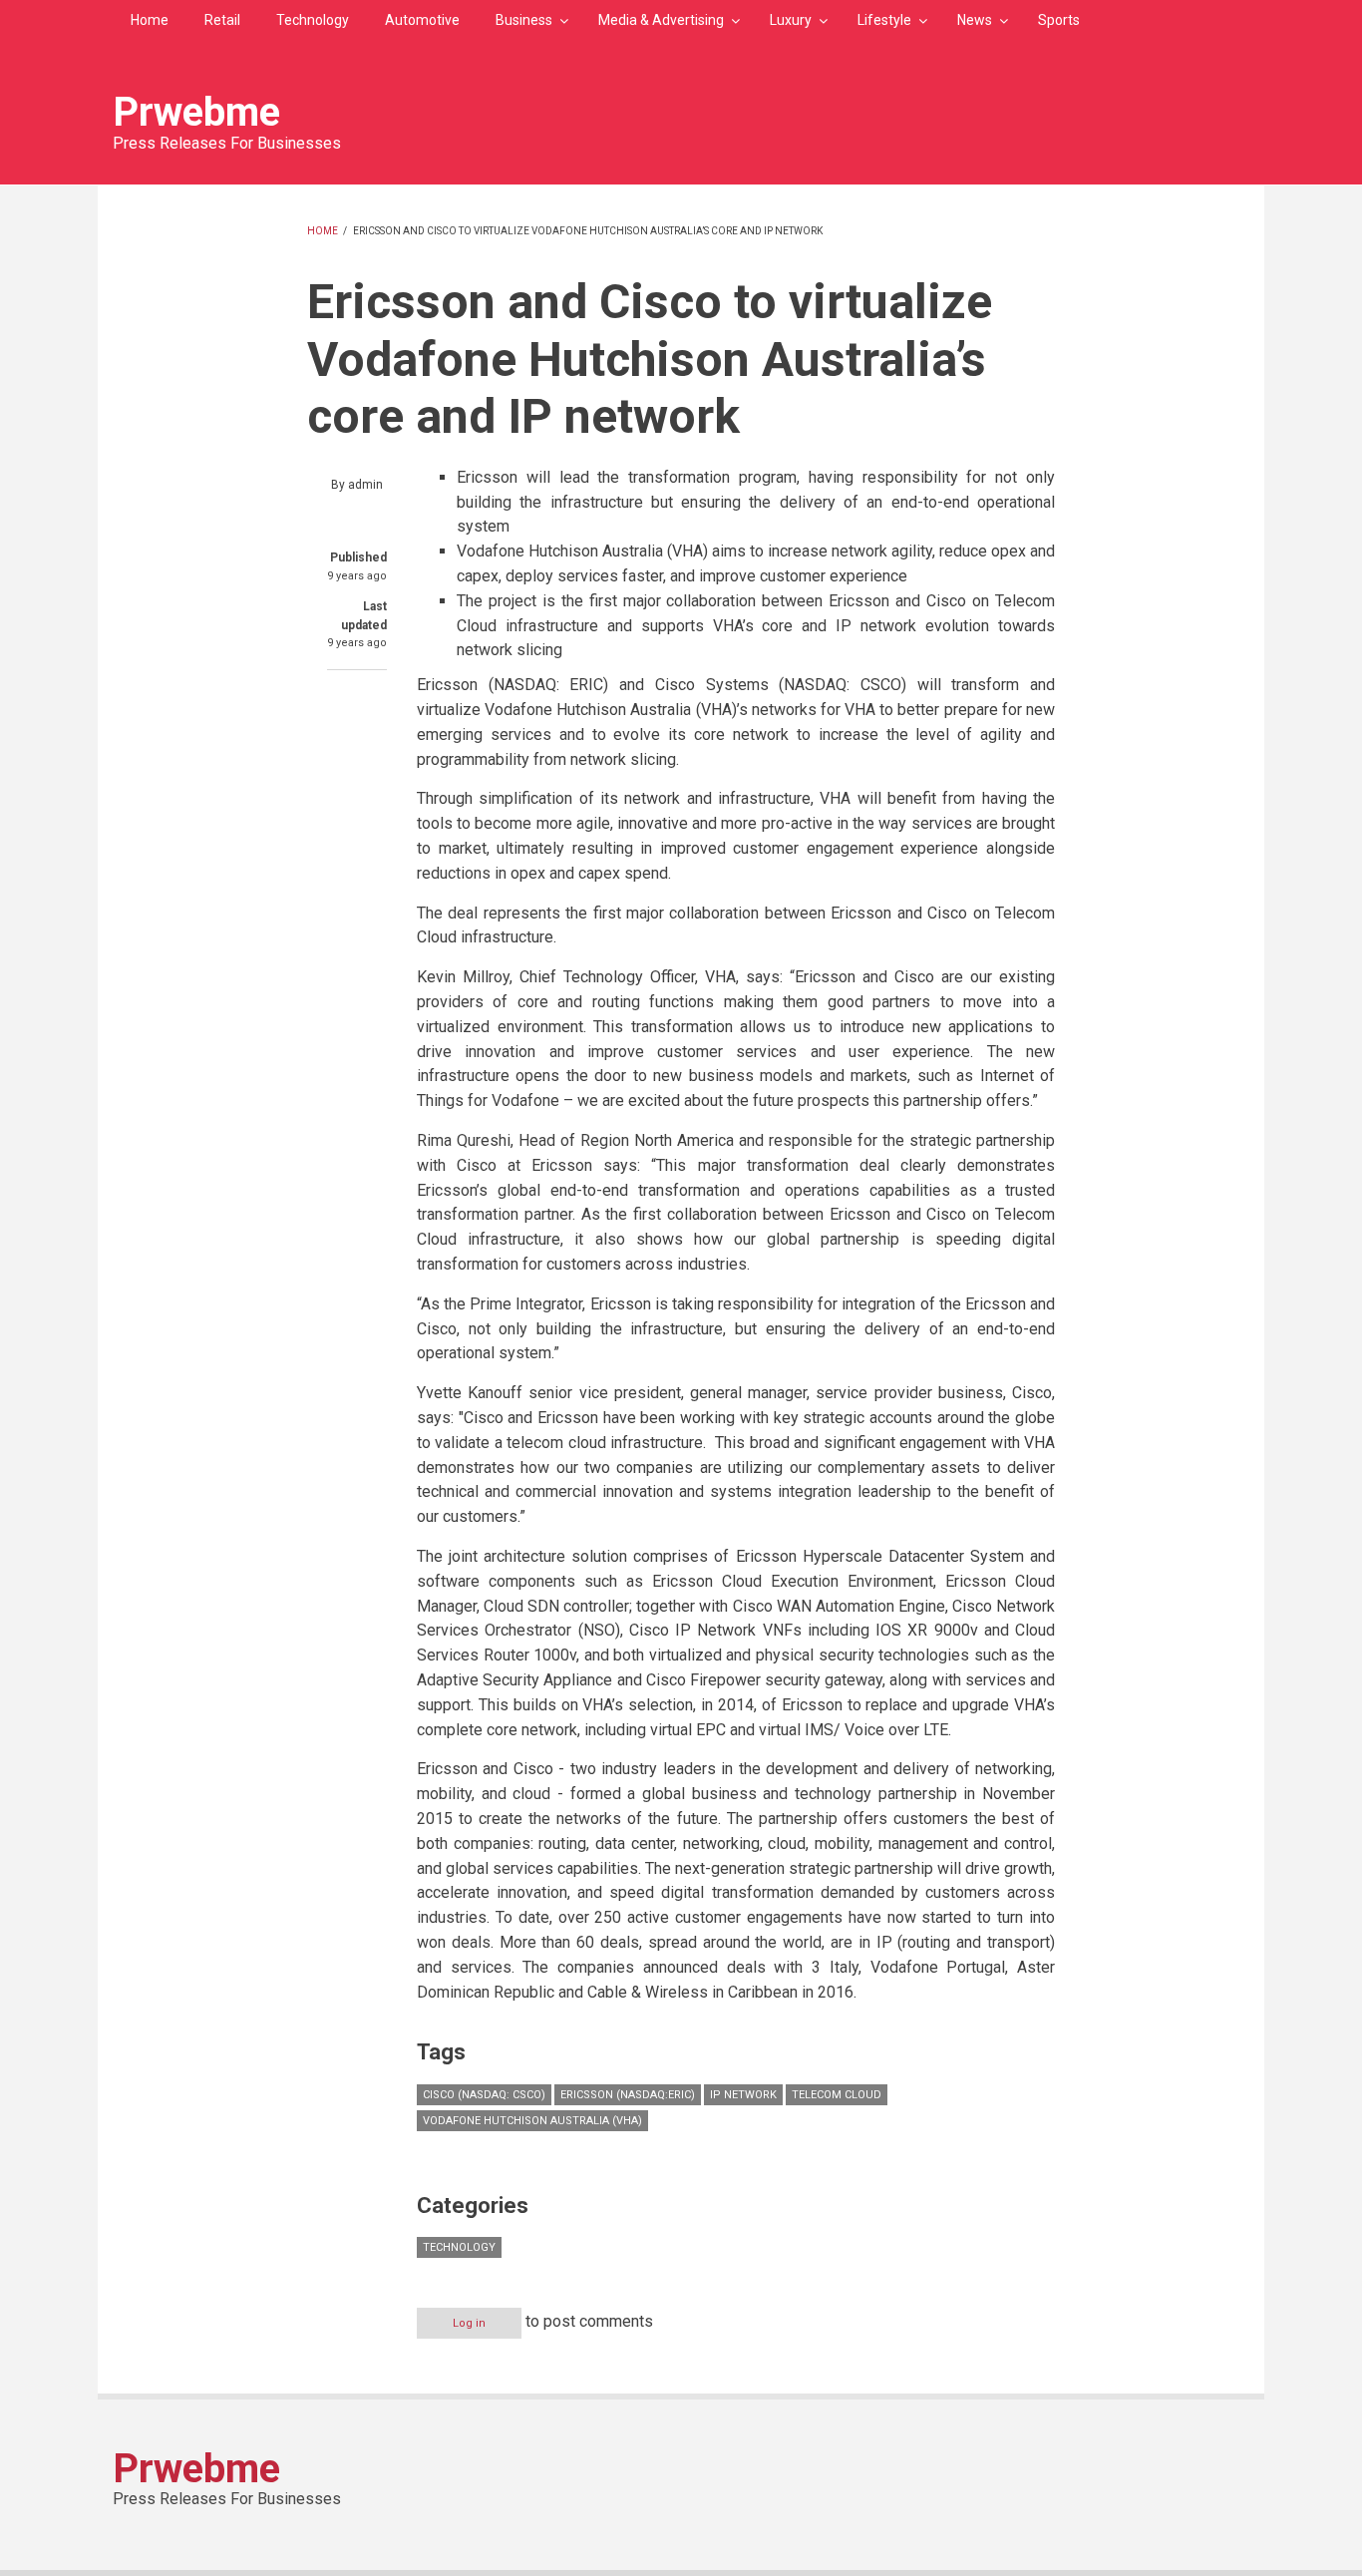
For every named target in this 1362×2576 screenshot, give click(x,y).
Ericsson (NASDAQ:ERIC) (628, 2095)
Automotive (422, 20)
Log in (469, 2323)
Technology (313, 20)
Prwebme (196, 112)
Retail (222, 20)
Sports (1059, 20)
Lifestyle (884, 20)
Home (150, 20)
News (975, 20)
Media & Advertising (661, 20)
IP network (743, 2095)
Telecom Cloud (837, 2095)
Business (524, 20)
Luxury (791, 20)
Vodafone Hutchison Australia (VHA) (532, 2121)
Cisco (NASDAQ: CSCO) (484, 2095)
